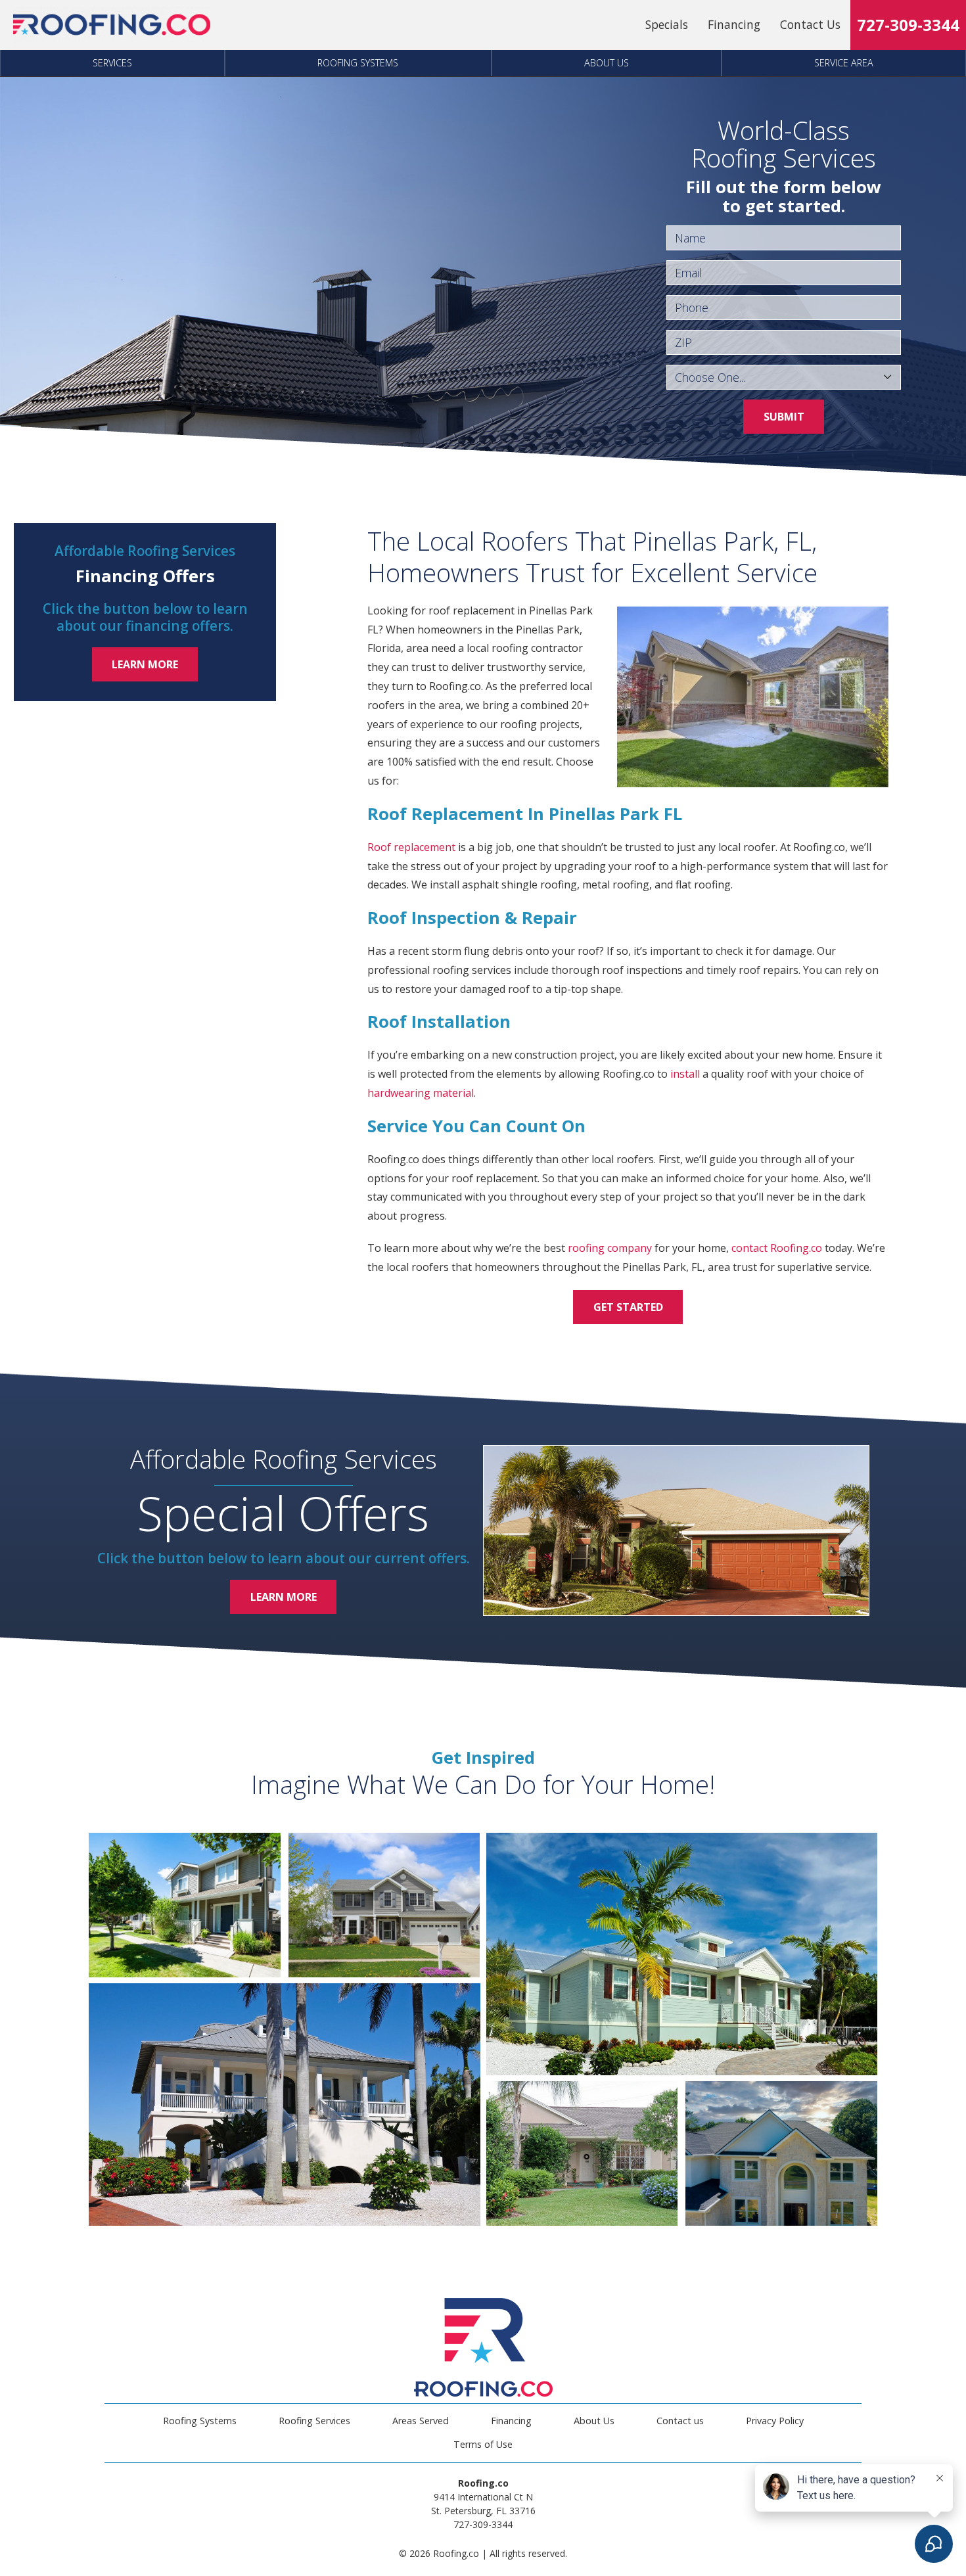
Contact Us (810, 24)
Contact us (680, 2421)
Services (112, 63)
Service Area (844, 63)
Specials (667, 24)
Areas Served (421, 2421)
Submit (784, 417)
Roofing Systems (358, 63)
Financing (734, 24)
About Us (607, 63)
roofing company (610, 1248)
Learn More (145, 664)
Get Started (628, 1307)
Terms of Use (483, 2444)
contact (749, 1248)
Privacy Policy (775, 2421)
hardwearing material (421, 1093)
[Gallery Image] (185, 1905)
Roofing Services (314, 2421)
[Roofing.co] (112, 25)
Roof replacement (411, 847)
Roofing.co (796, 1248)
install (685, 1074)
